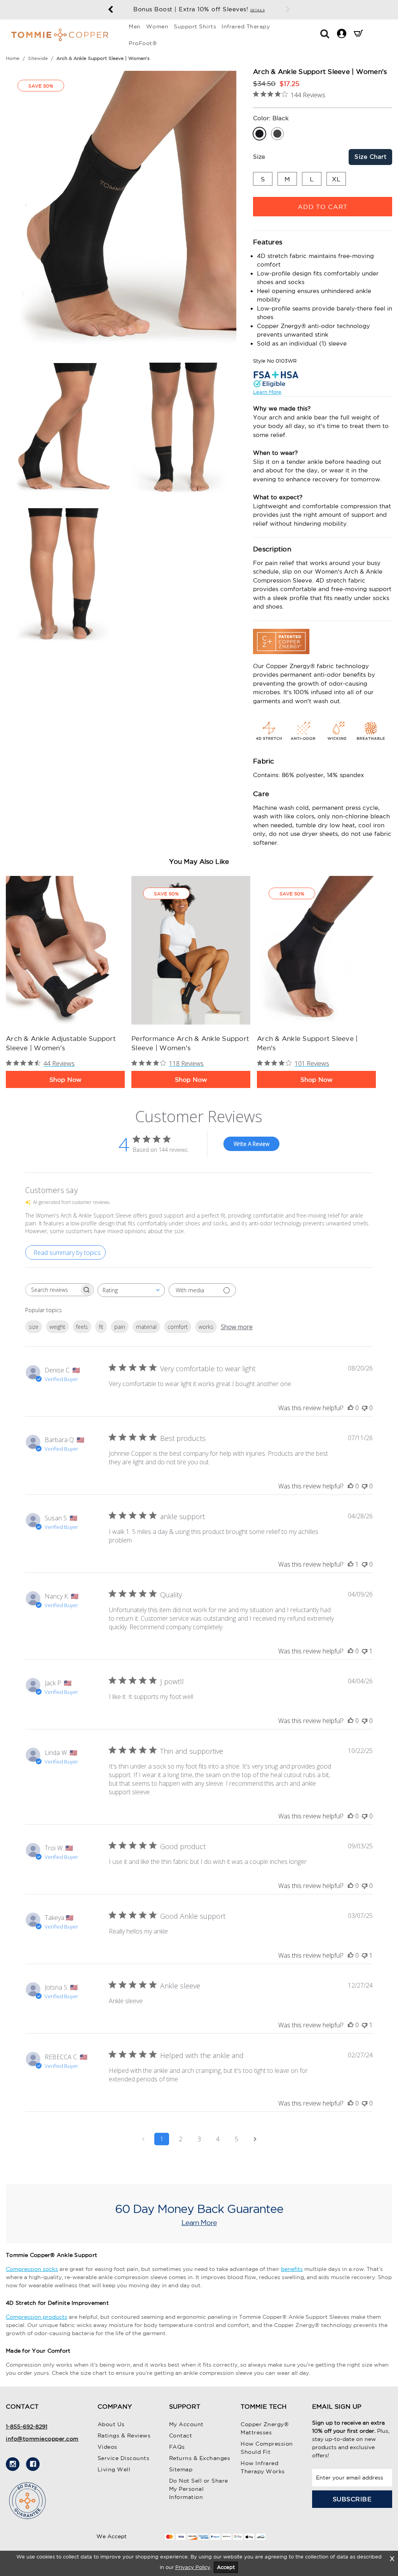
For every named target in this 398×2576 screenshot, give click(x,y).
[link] (65, 950)
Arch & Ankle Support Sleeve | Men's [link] (307, 1043)
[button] (325, 33)
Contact (181, 2436)
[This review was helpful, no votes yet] (351, 1408)
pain (120, 1327)
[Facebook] (33, 2464)
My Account (186, 2424)
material (146, 1327)
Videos (107, 2447)
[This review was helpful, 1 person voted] (351, 1564)
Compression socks (32, 2269)
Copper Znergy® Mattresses (265, 2428)
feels (82, 1327)
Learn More (267, 392)
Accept (226, 2567)
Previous (110, 10)
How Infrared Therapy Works (263, 2467)
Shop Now (65, 1079)
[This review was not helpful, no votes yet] (365, 1408)
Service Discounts (124, 2458)
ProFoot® (143, 43)
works (206, 1327)
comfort (178, 1327)
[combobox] (131, 1290)
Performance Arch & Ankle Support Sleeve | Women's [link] (190, 1043)
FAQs (177, 2447)
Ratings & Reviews (124, 2436)
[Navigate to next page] (255, 2139)
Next (288, 10)
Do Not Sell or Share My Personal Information (199, 2489)
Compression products (37, 2317)
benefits (292, 2269)
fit (101, 1327)
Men (135, 26)
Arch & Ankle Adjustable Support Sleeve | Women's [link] (61, 1043)
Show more (237, 1327)
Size (259, 157)
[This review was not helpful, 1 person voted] (365, 1651)
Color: (271, 118)
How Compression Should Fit (267, 2448)
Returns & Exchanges (200, 2458)
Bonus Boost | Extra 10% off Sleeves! (199, 9)
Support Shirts (195, 26)
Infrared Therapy (246, 26)
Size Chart (370, 157)
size (34, 1327)
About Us (111, 2424)
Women (157, 26)
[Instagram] (13, 2464)
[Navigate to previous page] (143, 2139)
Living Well (114, 2469)
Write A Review (251, 1144)
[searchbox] (52, 1290)
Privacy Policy (193, 2567)
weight (57, 1327)
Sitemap (181, 2469)
